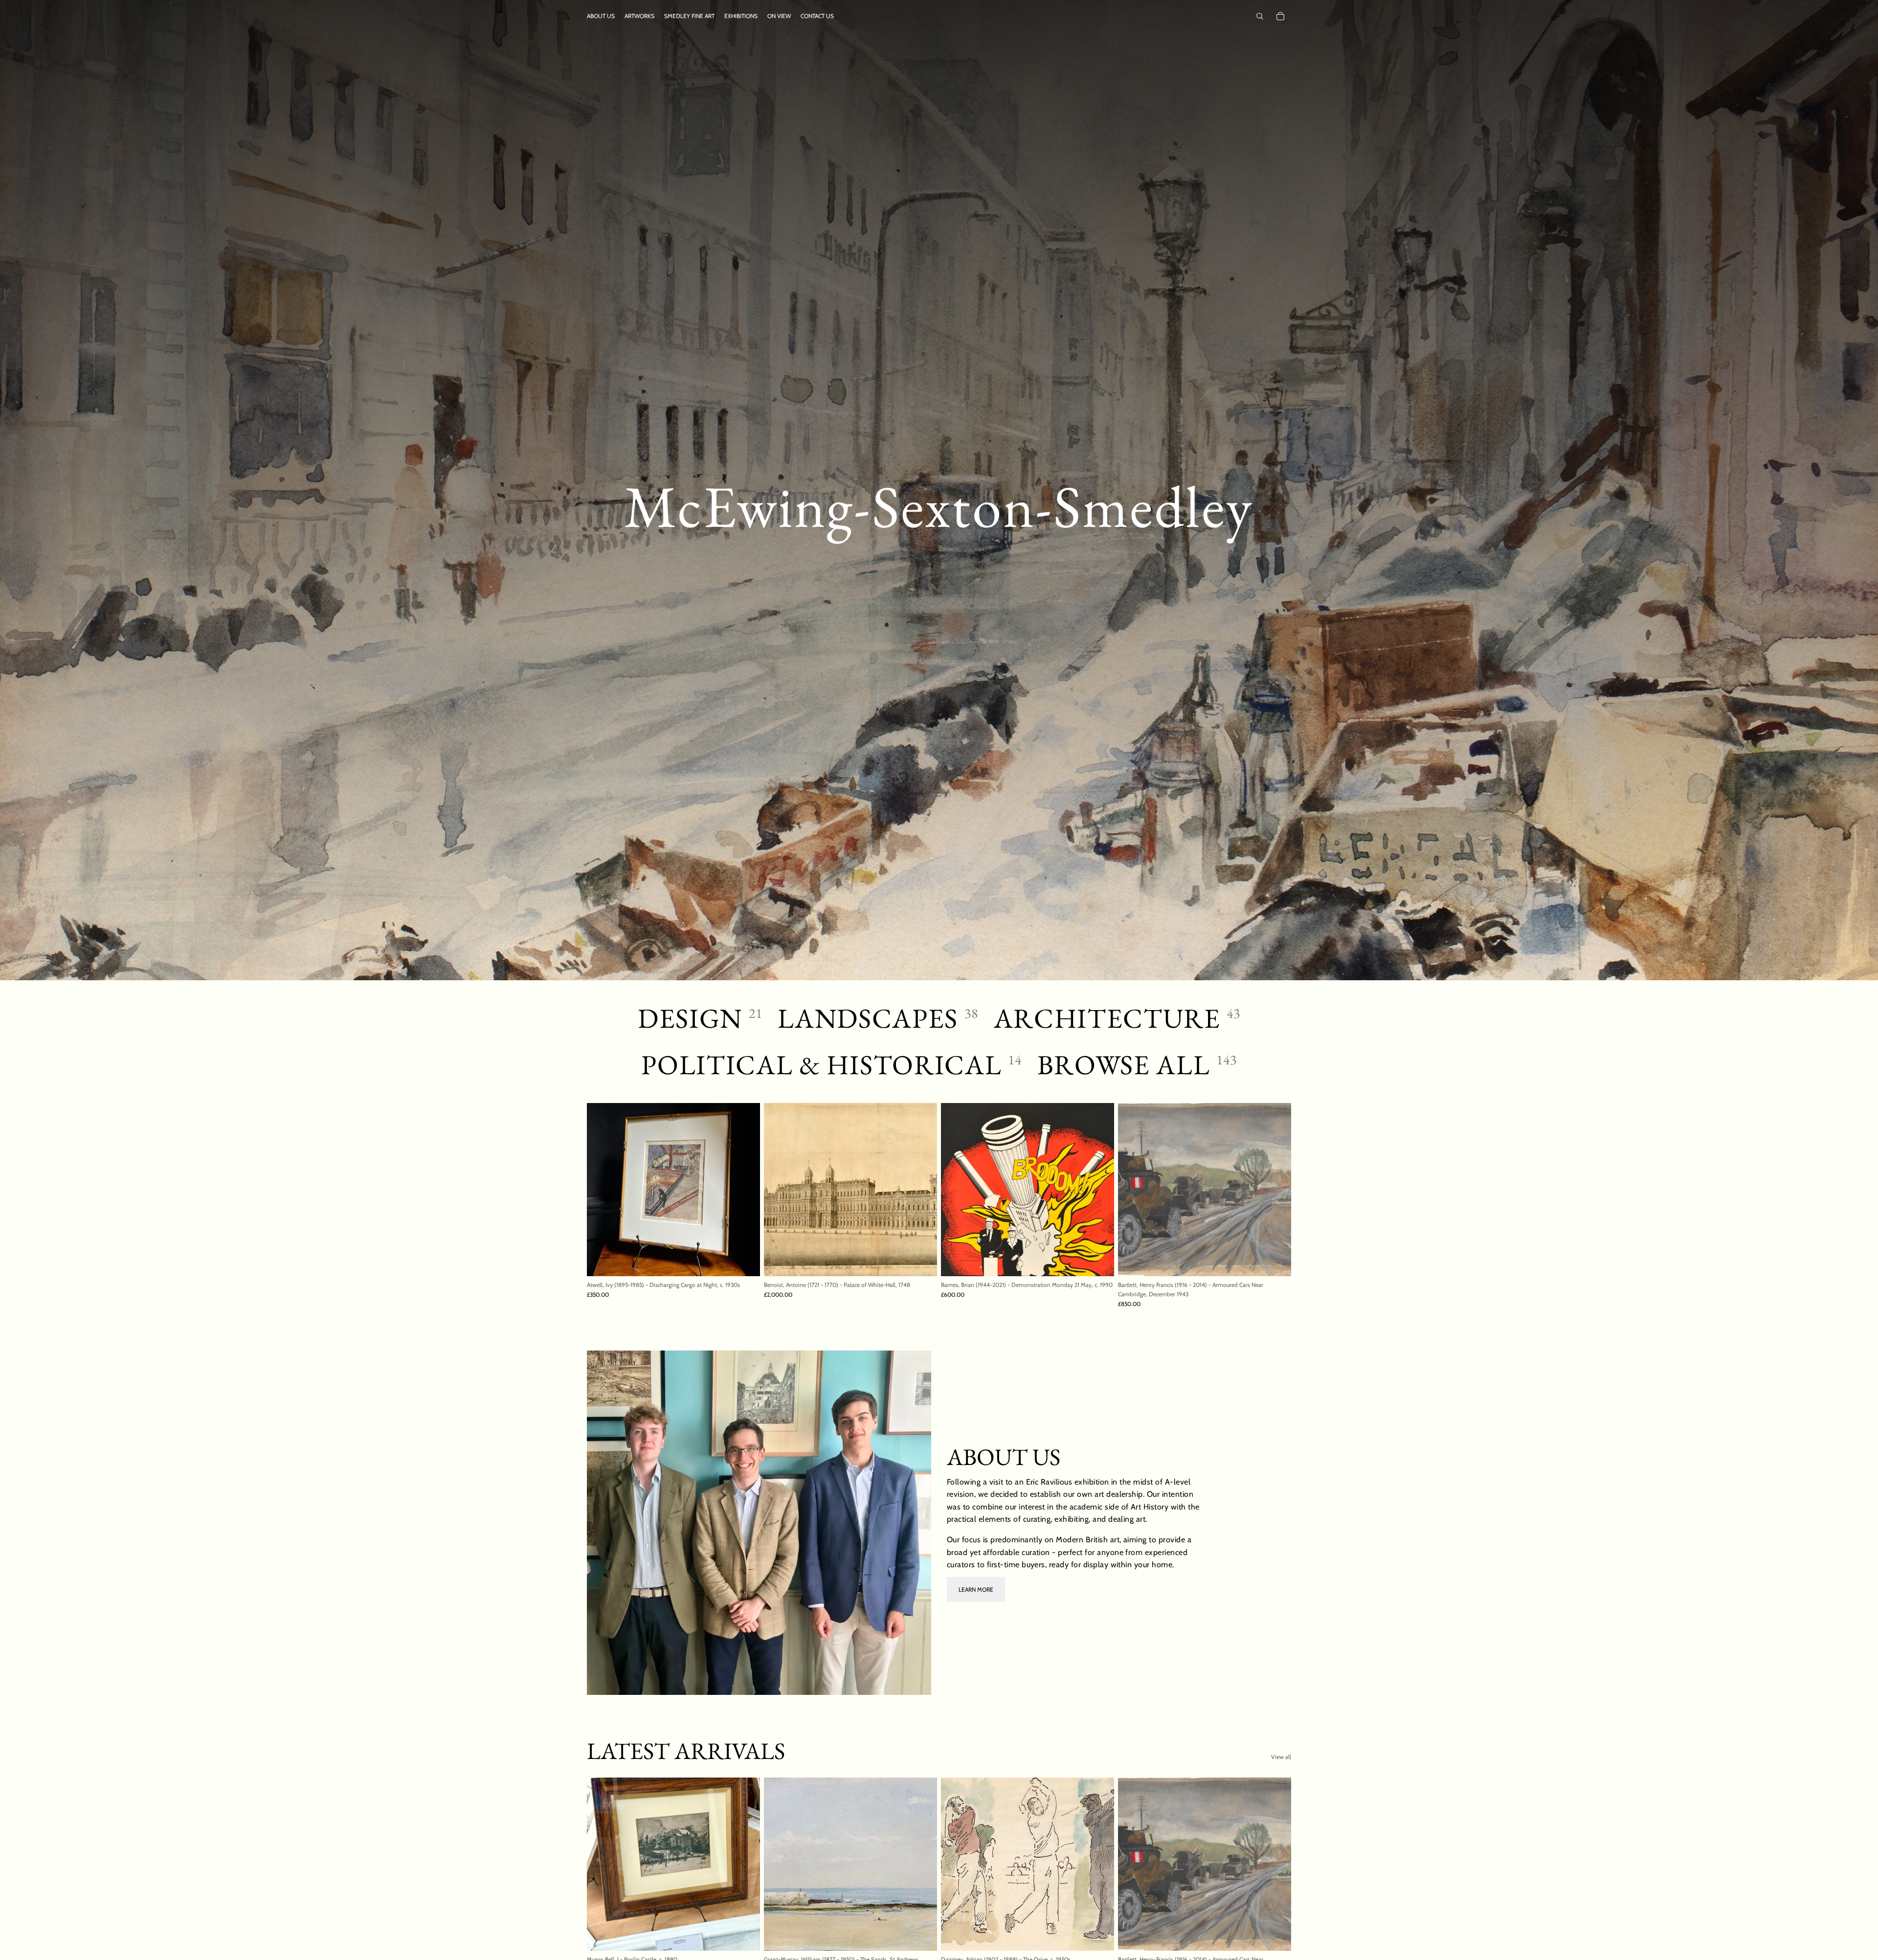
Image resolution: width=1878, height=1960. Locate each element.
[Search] (1260, 16)
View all (1281, 1757)
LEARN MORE (976, 1589)
